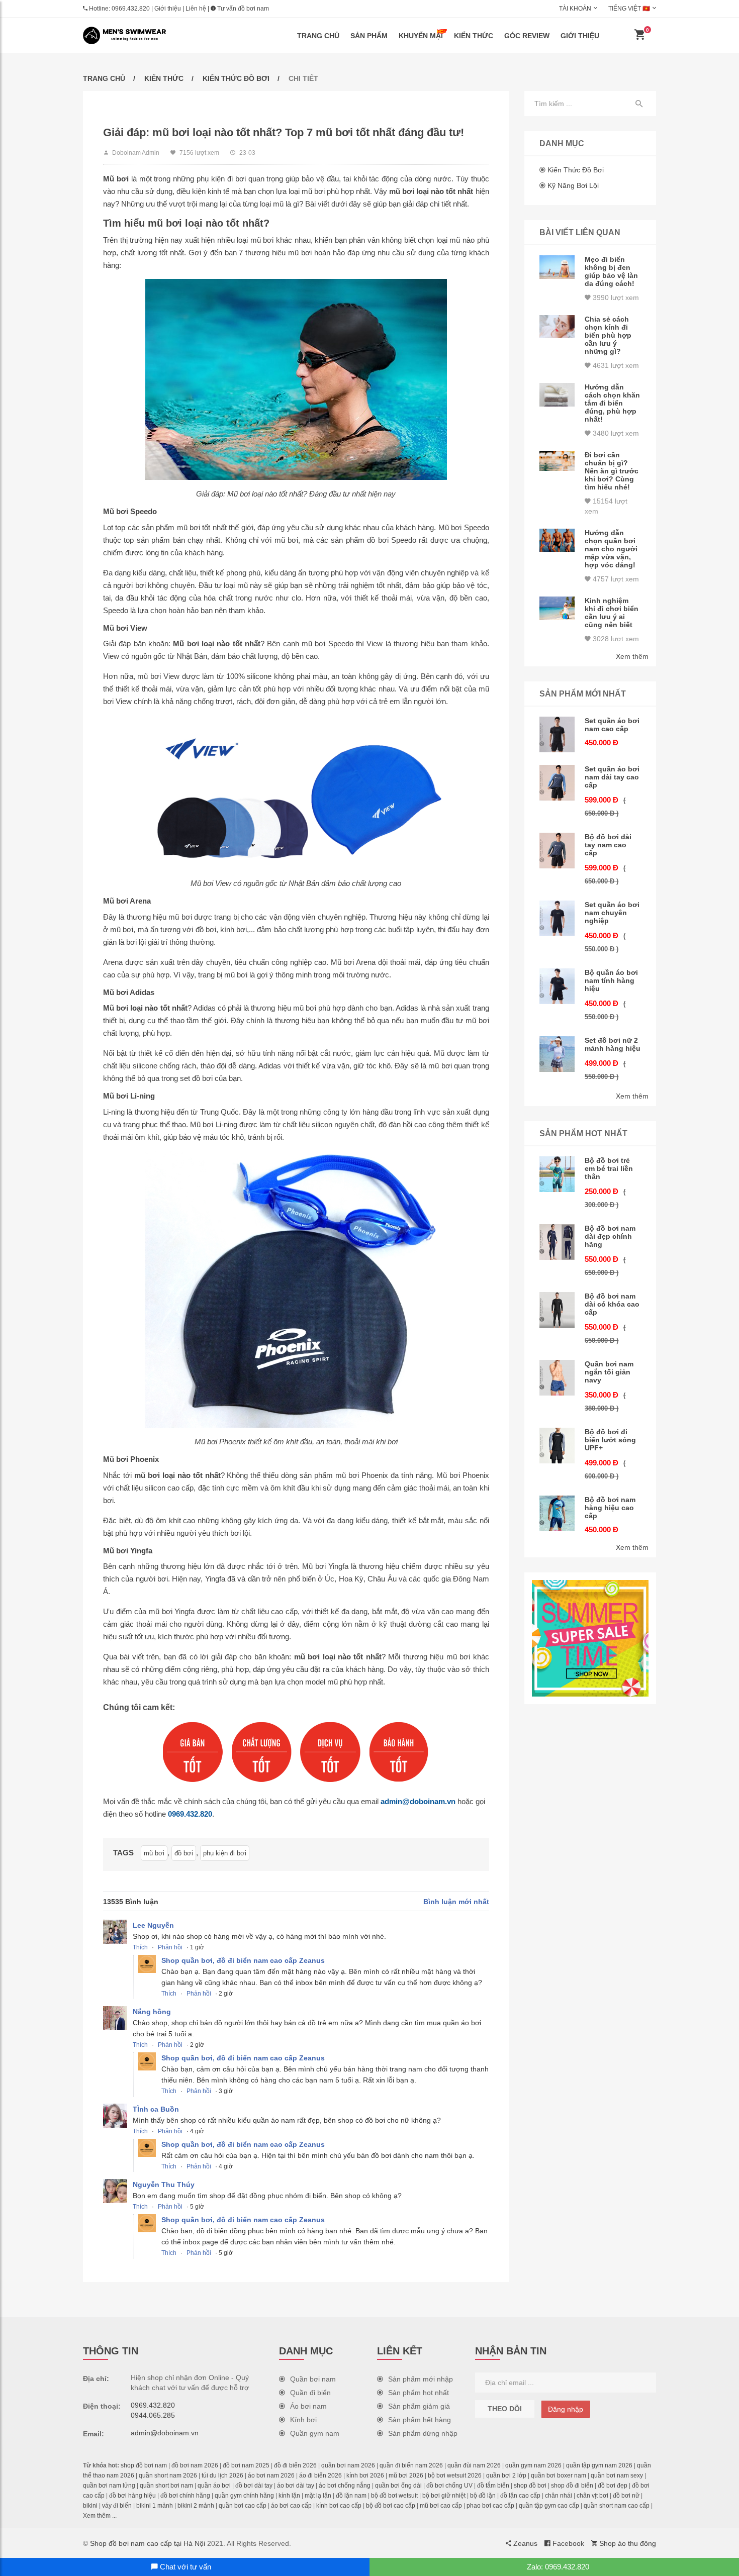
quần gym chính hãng (244, 2496)
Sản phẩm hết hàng (420, 2420)
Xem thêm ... (100, 2516)
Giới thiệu (168, 9)
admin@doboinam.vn (418, 1801)
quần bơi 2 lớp (506, 2475)
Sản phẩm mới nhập (421, 2379)
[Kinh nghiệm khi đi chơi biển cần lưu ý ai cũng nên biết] (557, 608)
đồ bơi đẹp (613, 2486)
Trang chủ (318, 36)
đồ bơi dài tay (254, 2486)
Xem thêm (632, 656)
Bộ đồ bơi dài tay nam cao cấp (608, 845)
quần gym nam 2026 (533, 2465)
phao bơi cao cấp (490, 2506)
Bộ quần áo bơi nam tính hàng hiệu (611, 980)
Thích (140, 1947)
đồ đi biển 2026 (295, 2465)
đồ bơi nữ (626, 2496)
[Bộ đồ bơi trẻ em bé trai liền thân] (557, 1174)
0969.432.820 (131, 9)
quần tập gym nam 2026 (599, 2465)
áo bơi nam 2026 (271, 2475)
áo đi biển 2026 (320, 2475)
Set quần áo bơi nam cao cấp (612, 725)
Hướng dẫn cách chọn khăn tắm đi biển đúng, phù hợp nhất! (612, 403)
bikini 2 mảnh (196, 2506)
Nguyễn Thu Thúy (164, 2185)
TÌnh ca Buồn (156, 2109)
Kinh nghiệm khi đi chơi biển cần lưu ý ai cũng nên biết (612, 613)
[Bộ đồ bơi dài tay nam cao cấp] (557, 851)
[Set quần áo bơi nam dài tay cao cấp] (557, 783)
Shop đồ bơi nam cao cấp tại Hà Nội (148, 2543)
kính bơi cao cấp (339, 2506)
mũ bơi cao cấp (441, 2506)
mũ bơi (154, 1853)
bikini (90, 2506)
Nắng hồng (152, 2012)
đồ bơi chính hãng (185, 2496)
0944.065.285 (153, 2415)
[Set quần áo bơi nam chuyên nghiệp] (557, 918)
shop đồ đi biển (572, 2486)
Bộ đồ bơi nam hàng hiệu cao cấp (610, 1508)
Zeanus (524, 2543)
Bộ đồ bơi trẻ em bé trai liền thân (609, 1168)
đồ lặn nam (351, 2496)
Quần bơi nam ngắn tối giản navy (609, 1372)
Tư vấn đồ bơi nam (242, 9)
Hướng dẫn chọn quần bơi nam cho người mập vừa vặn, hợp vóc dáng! (611, 549)
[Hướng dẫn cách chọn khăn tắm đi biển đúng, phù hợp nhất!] (557, 395)
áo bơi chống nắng (345, 2486)
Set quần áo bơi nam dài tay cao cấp (612, 777)
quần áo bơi (214, 2486)
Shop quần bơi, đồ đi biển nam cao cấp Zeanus (243, 1960)
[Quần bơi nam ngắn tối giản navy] (557, 1378)
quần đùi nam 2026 (474, 2465)
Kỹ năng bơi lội (573, 185)
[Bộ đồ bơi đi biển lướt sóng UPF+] (557, 1446)
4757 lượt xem (615, 579)
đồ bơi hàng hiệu (132, 2496)
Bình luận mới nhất (456, 1902)
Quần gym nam (315, 2433)
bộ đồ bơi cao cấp (391, 2506)
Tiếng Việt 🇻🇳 (629, 9)
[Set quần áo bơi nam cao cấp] (557, 734)
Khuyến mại (421, 36)
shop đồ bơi (530, 2486)
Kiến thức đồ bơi (236, 78)
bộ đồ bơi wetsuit (394, 2496)
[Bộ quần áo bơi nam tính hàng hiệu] (557, 986)
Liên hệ (196, 9)
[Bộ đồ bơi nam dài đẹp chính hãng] (557, 1242)
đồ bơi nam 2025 (246, 2465)
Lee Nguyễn (153, 1925)
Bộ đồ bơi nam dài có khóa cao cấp (612, 1304)
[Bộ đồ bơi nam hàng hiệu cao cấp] (557, 1513)
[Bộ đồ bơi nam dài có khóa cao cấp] (557, 1310)
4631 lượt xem (615, 365)
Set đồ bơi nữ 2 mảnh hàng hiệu (613, 1044)
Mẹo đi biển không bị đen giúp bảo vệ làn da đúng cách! (611, 271)
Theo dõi (505, 2409)
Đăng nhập (566, 2409)
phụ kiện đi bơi (225, 1853)
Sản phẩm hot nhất (419, 2393)
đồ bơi (184, 1853)
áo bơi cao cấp (291, 2506)
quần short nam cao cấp (617, 2506)
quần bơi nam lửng (109, 2486)
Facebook (567, 2543)
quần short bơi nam (166, 2486)
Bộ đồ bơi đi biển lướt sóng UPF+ (610, 1440)
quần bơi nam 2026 (348, 2465)
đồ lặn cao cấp (520, 2496)
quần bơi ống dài (398, 2486)
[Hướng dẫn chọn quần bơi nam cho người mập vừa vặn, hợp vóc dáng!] (557, 540)
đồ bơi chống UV (449, 2486)
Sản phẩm (369, 36)
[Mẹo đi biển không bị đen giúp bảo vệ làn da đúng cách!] (557, 267)
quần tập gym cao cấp (549, 2506)
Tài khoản (575, 9)
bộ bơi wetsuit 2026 (455, 2475)
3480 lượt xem (615, 433)
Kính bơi (303, 2420)
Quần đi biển (310, 2393)
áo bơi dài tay (296, 2486)
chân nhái (559, 2496)
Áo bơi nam (308, 2406)
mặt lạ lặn (318, 2496)
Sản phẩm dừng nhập (423, 2433)
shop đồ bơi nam (144, 2465)
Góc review (527, 36)
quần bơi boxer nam (559, 2475)
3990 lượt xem (615, 298)
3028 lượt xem (615, 639)
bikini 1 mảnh (155, 2506)
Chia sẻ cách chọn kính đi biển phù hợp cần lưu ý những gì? (608, 335)
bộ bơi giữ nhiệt (444, 2496)
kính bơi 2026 (365, 2475)
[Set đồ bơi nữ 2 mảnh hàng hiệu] (557, 1054)
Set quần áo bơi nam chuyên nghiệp (612, 913)
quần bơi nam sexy (617, 2475)
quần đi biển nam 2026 (411, 2465)
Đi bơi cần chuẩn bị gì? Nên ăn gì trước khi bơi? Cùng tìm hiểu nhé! (612, 471)
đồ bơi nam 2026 (195, 2465)
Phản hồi (170, 1947)
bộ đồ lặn (483, 2496)
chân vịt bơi (592, 2496)
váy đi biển (117, 2506)
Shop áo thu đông (627, 2543)
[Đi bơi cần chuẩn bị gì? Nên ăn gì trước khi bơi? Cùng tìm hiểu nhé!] (557, 461)
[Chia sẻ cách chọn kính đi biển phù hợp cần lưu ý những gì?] (557, 327)
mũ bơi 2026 (406, 2475)
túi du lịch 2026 (222, 2475)
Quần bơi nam (313, 2379)
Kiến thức (474, 36)
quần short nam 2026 (168, 2475)
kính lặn (289, 2496)
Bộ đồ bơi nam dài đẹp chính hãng (610, 1236)
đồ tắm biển (493, 2486)
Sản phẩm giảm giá (419, 2406)
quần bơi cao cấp (243, 2506)
